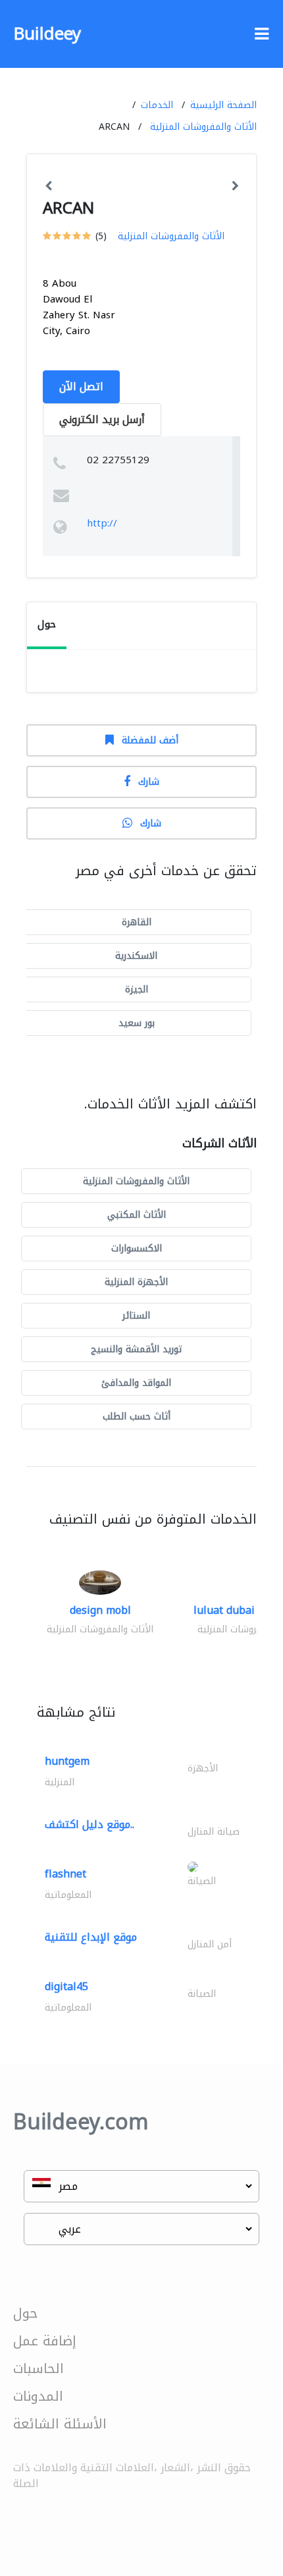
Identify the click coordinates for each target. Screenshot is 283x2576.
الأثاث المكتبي (137, 1215)
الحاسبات (39, 2368)
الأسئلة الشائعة (60, 2424)
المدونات (38, 2396)
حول (25, 2313)
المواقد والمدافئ (136, 1383)
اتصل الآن (81, 386)
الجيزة (137, 989)
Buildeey (47, 34)
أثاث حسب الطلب (137, 1417)
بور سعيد (137, 1023)
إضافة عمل (45, 2341)
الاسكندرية (136, 956)
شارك (149, 782)
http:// (102, 523)
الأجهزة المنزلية (136, 1282)
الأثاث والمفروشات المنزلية (203, 127)
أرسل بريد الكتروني (102, 419)
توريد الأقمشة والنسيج (136, 1349)
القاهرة (137, 922)
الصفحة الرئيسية (223, 105)
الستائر (136, 1316)
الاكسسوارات (137, 1248)
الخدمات (157, 105)
